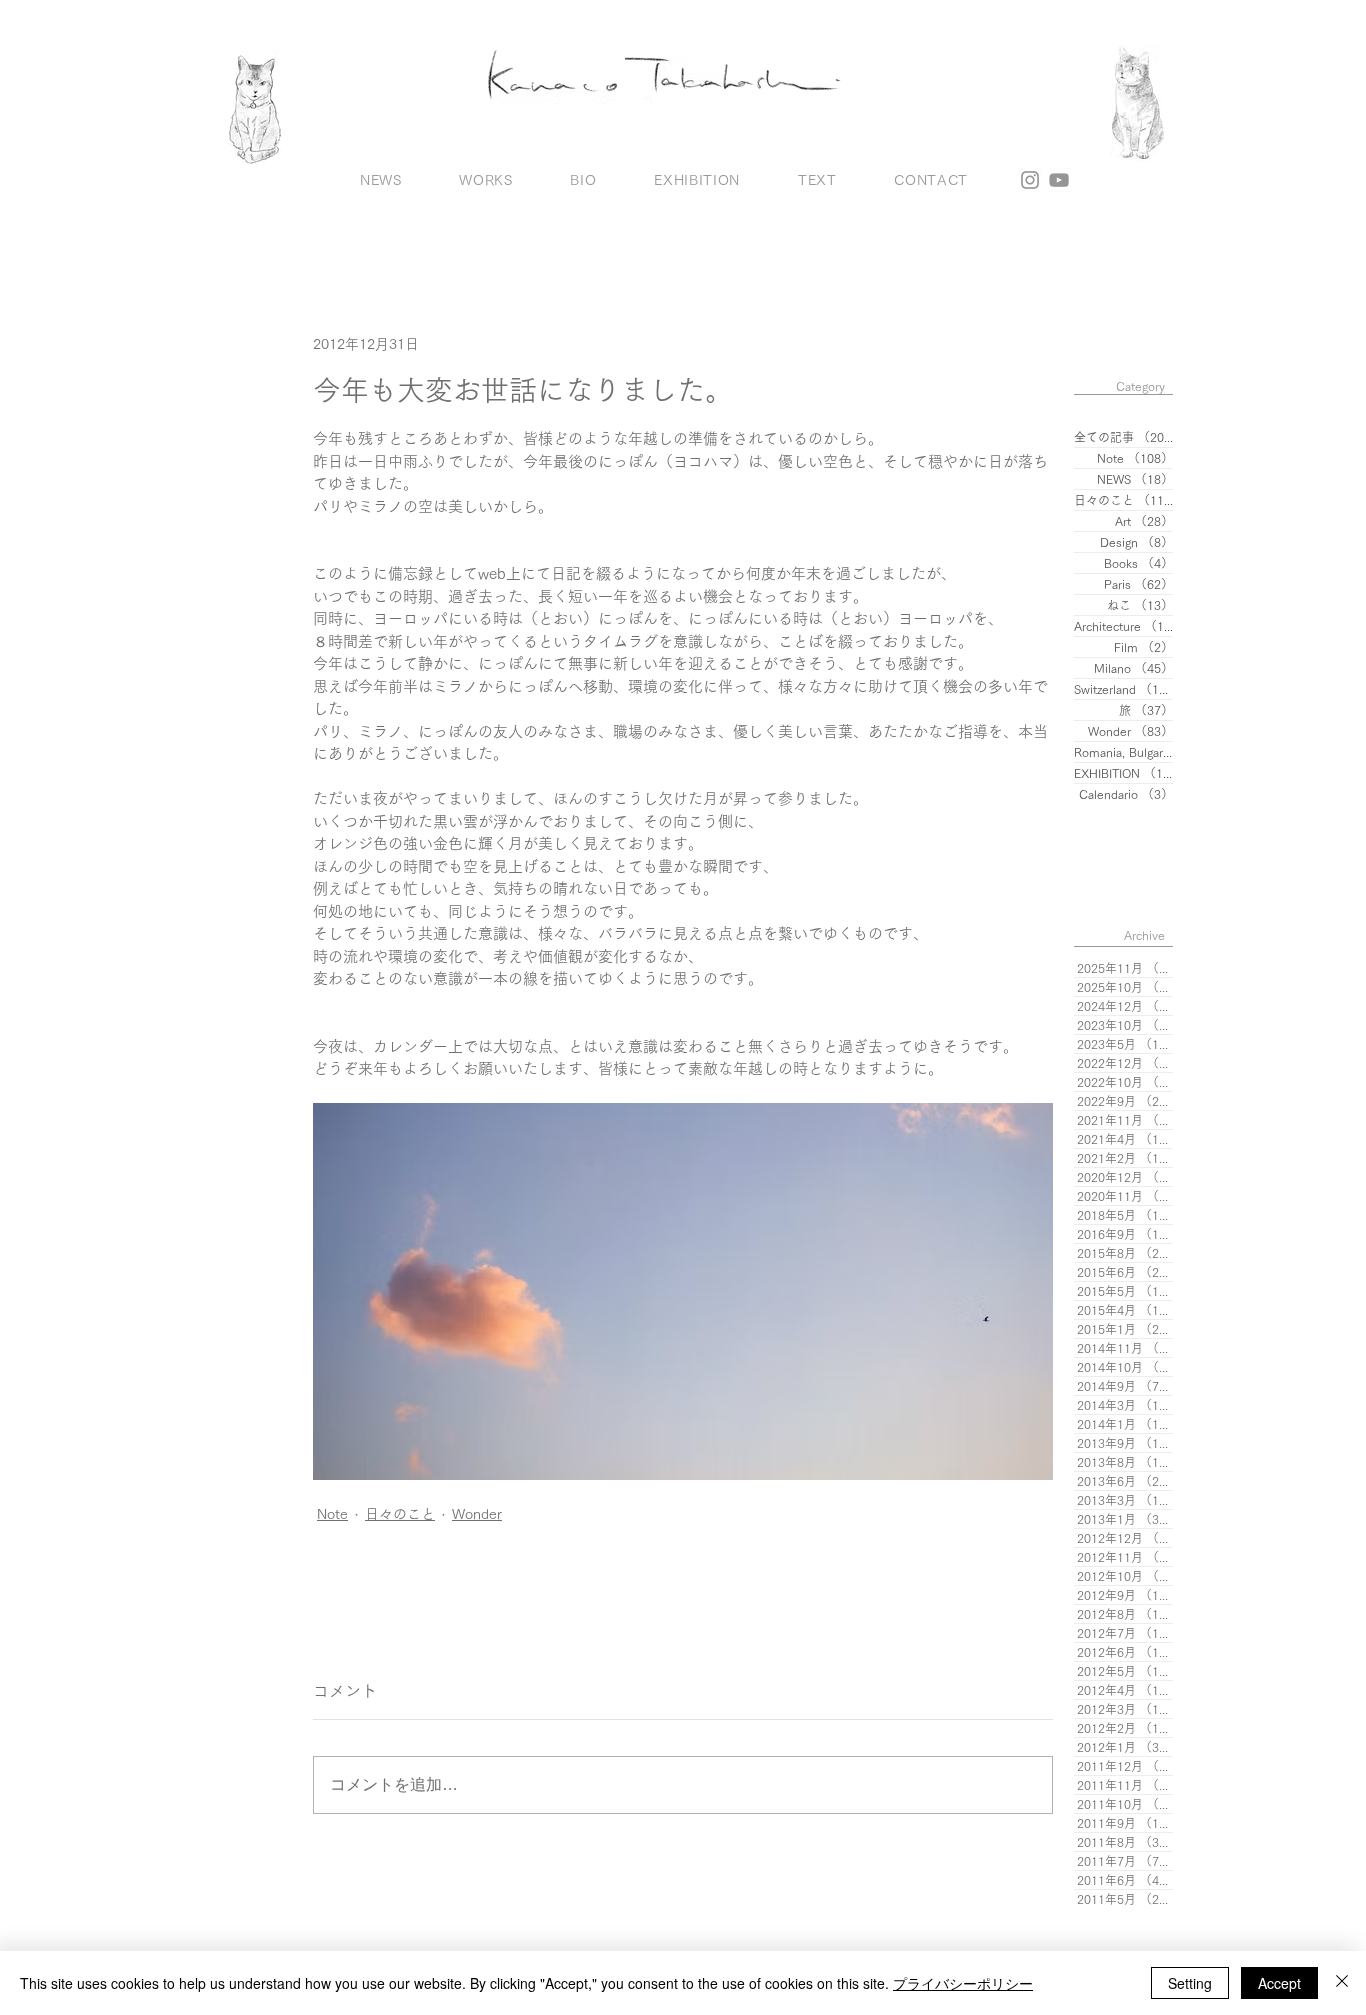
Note (332, 1514)
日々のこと (400, 1514)
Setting (1190, 1983)
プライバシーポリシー (963, 1983)
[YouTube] (1059, 180)
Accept (1279, 1983)
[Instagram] (1030, 180)
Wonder (477, 1514)
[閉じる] (1342, 1983)
